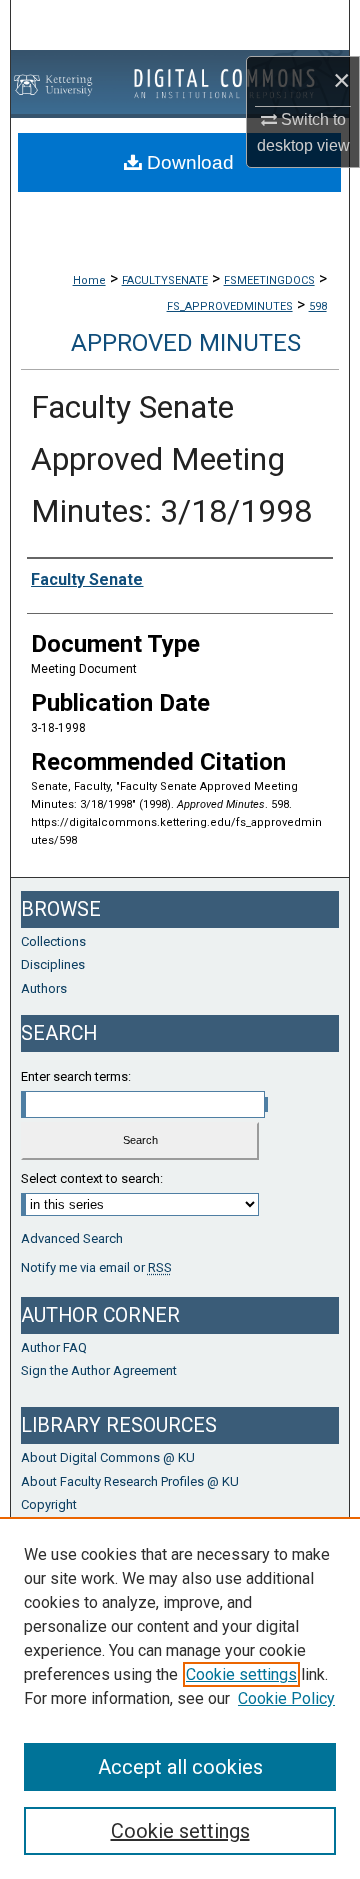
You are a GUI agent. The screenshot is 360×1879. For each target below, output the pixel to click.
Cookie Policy (286, 1698)
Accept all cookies (180, 1767)
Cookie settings (241, 1674)
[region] (180, 1698)
